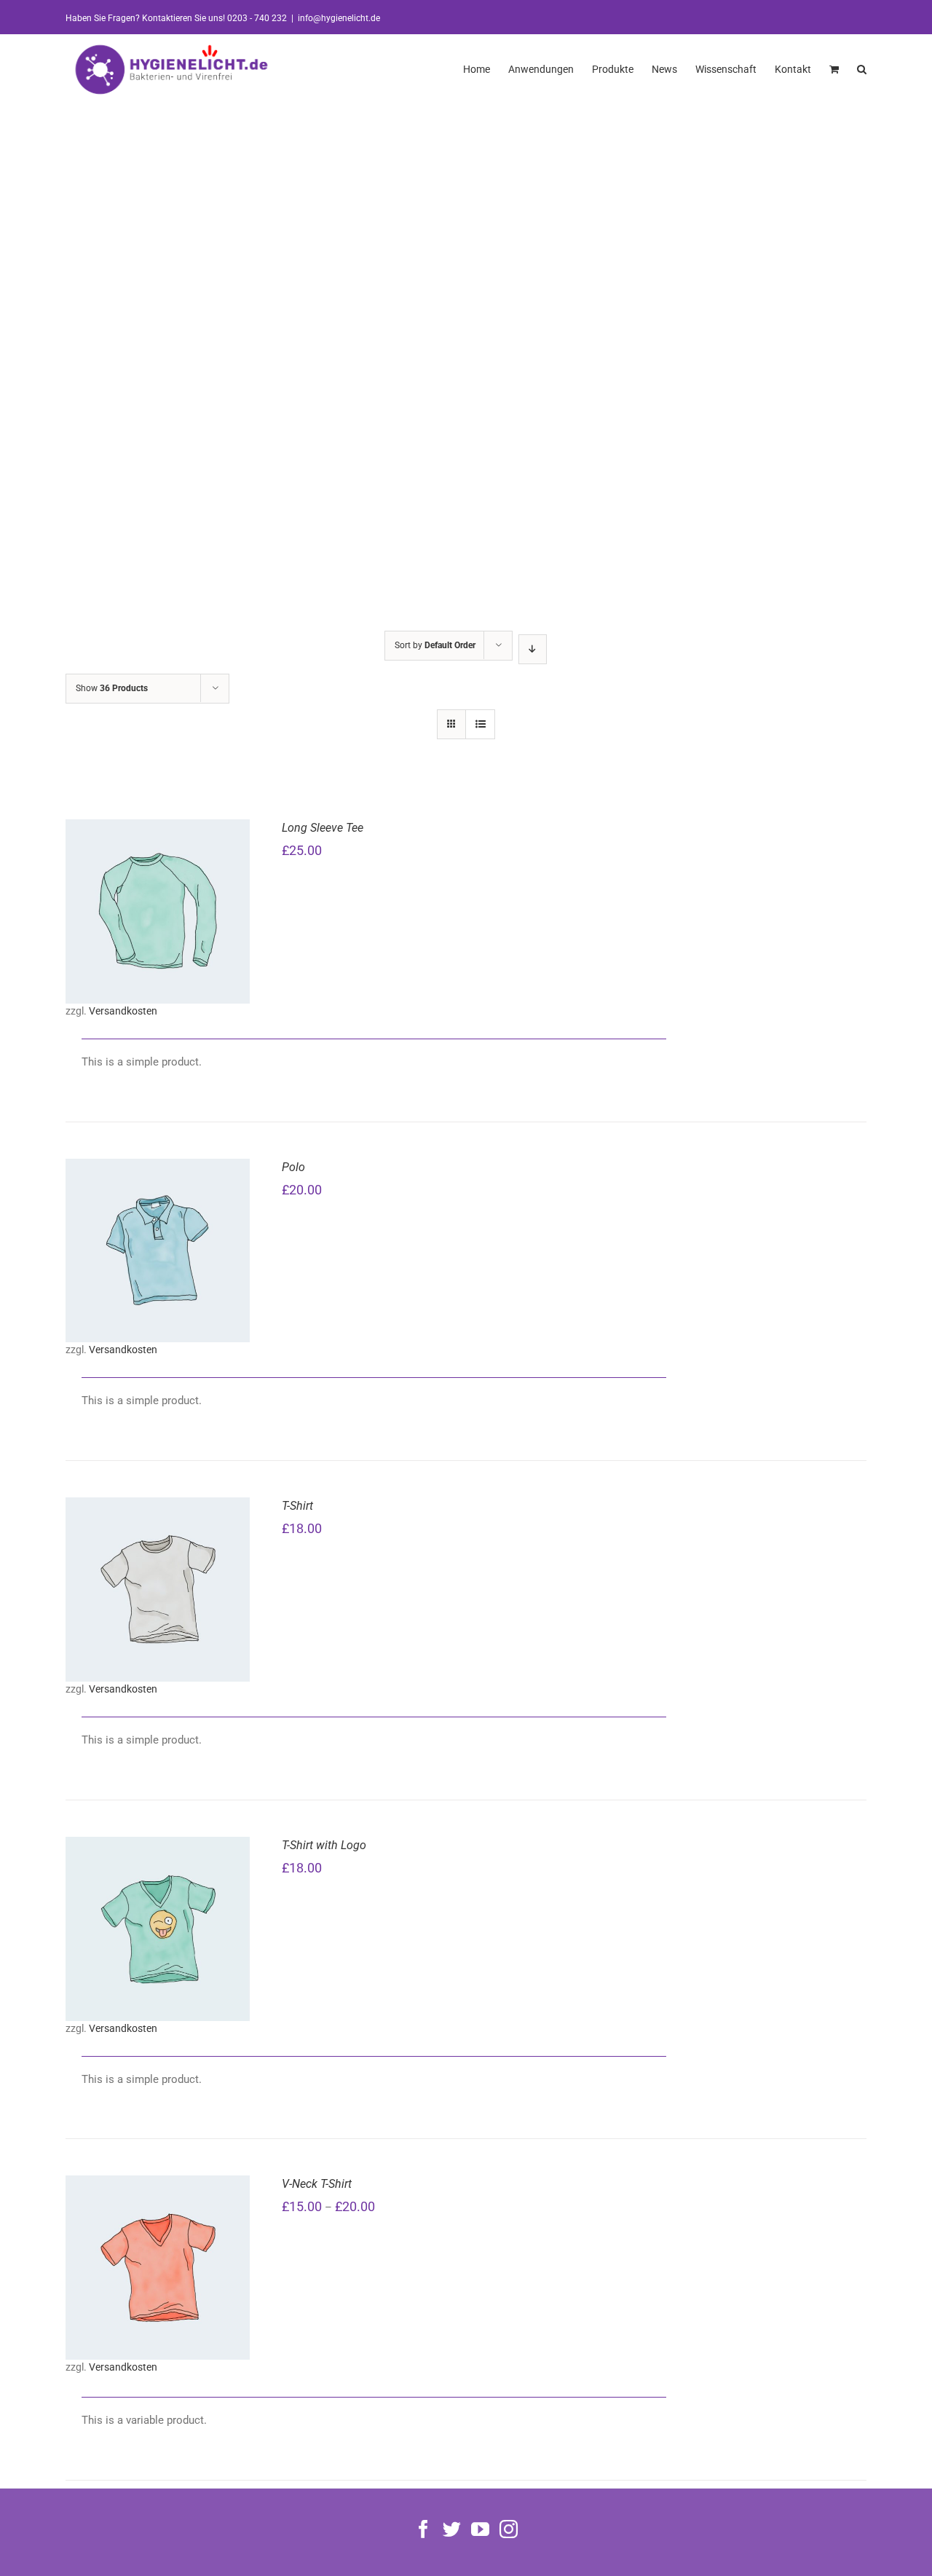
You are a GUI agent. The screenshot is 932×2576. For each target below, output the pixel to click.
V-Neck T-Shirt (317, 2184)
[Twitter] (452, 2529)
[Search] (862, 68)
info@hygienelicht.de (339, 18)
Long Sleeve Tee (323, 828)
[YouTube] (480, 2529)
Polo (293, 1167)
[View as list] (480, 724)
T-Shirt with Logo (324, 1845)
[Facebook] (423, 2529)
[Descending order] (533, 649)
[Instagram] (509, 2529)
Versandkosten (123, 1011)
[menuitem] (486, 68)
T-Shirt (297, 1506)
